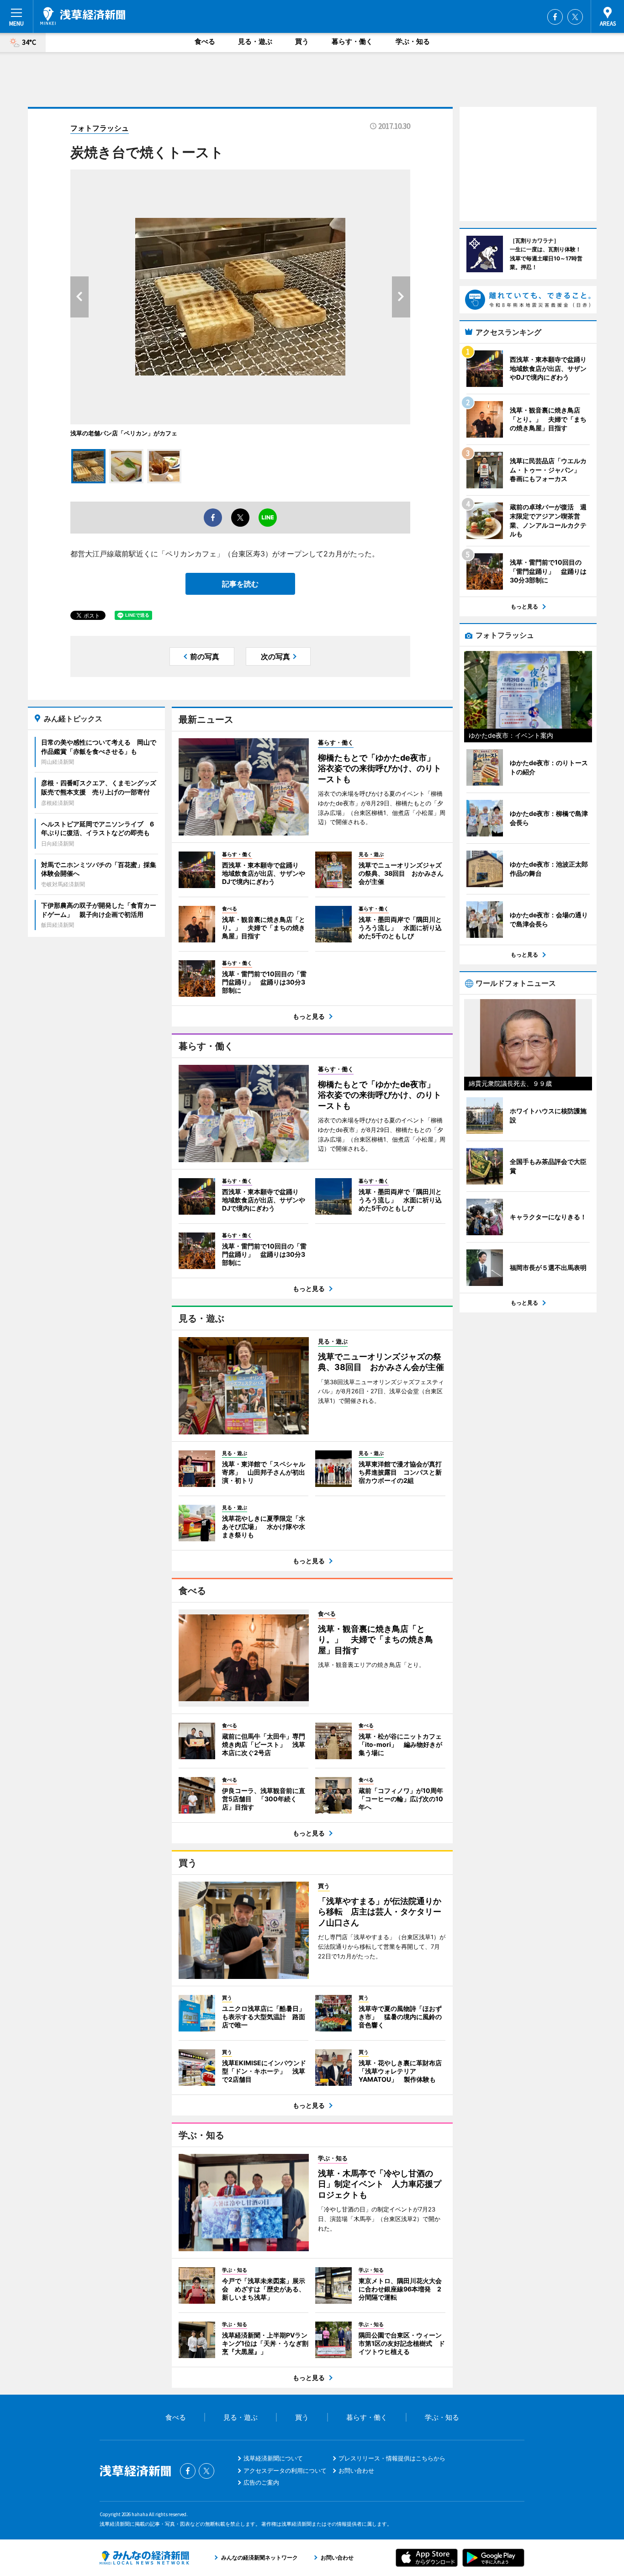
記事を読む (240, 584)
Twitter (575, 17)
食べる (205, 41)
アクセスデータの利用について (285, 2470)
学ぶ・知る (413, 41)
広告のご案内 (261, 2482)
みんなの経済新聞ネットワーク (144, 2558)
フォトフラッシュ (100, 128)
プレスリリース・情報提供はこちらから (392, 2458)
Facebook (555, 17)
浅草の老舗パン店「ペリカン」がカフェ (124, 433)
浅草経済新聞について (273, 2458)
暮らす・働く (352, 41)
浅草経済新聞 (83, 16)
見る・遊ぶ (255, 41)
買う (302, 41)
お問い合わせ (356, 2470)
